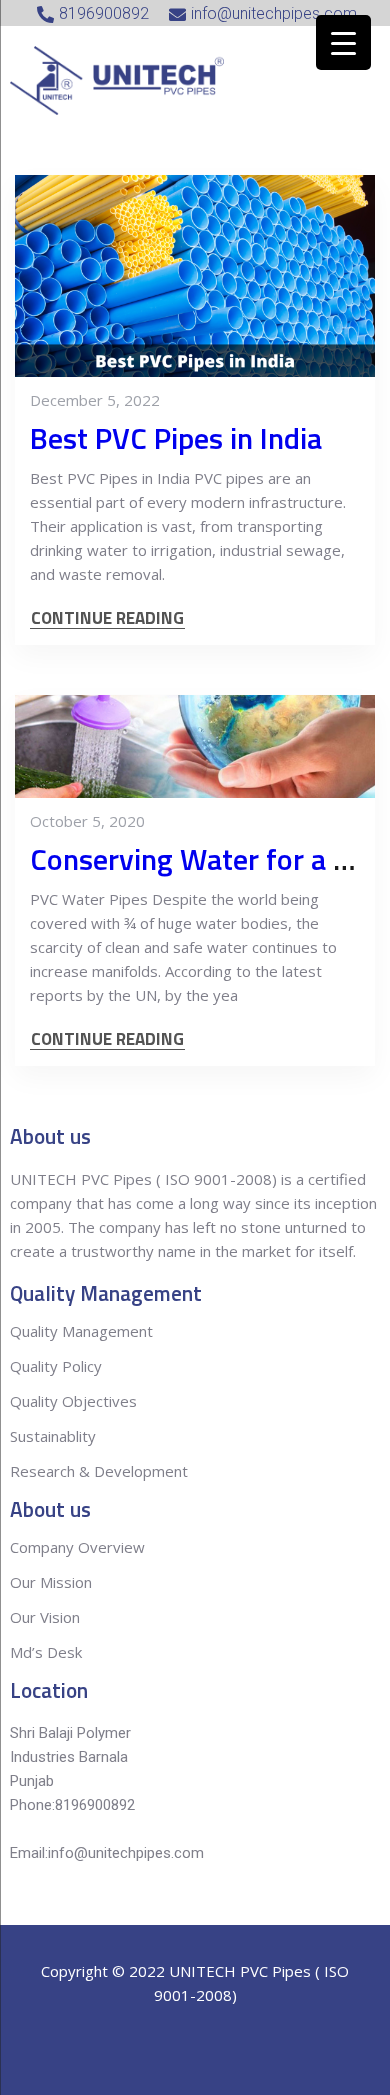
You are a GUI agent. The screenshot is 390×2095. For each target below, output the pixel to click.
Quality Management (81, 1331)
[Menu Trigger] (343, 42)
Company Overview (77, 1547)
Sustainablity (53, 1436)
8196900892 (95, 1805)
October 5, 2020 (87, 821)
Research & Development (99, 1471)
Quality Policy (58, 1366)
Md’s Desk (46, 1652)
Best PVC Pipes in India (176, 438)
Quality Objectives (75, 1401)
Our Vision (45, 1617)
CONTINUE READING (107, 618)
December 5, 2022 (95, 400)
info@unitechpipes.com (126, 1853)
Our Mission (51, 1582)
